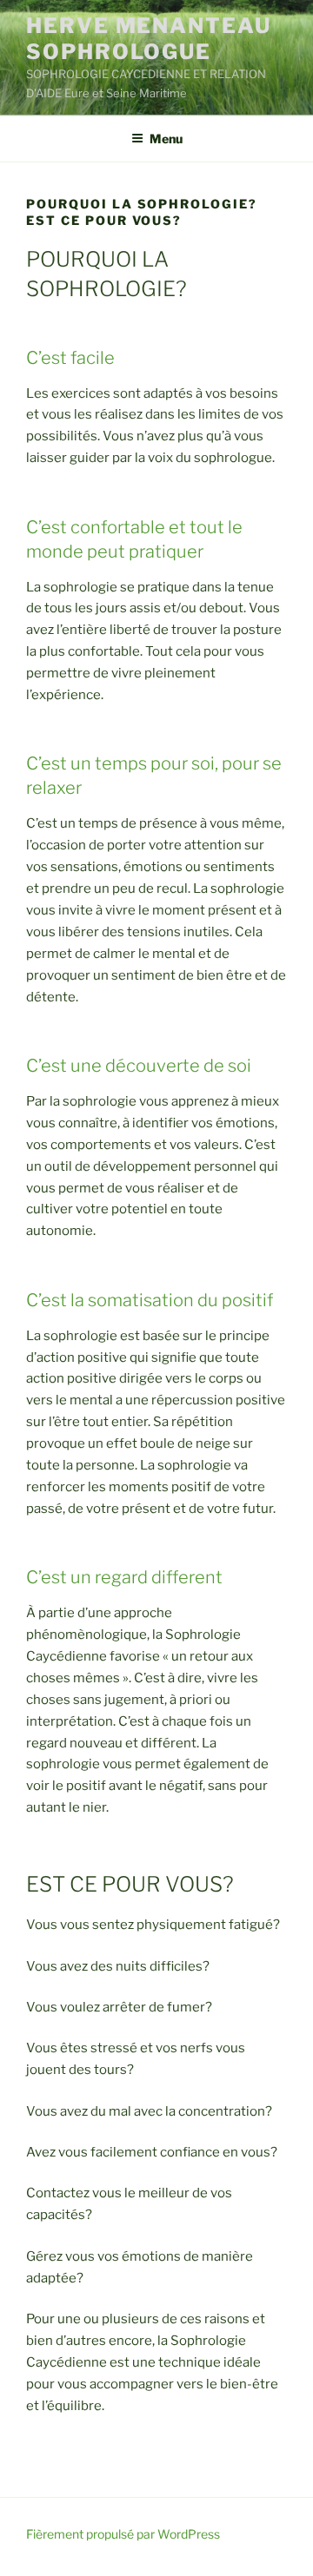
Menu (166, 139)
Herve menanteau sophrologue (149, 39)
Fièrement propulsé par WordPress (123, 2534)
